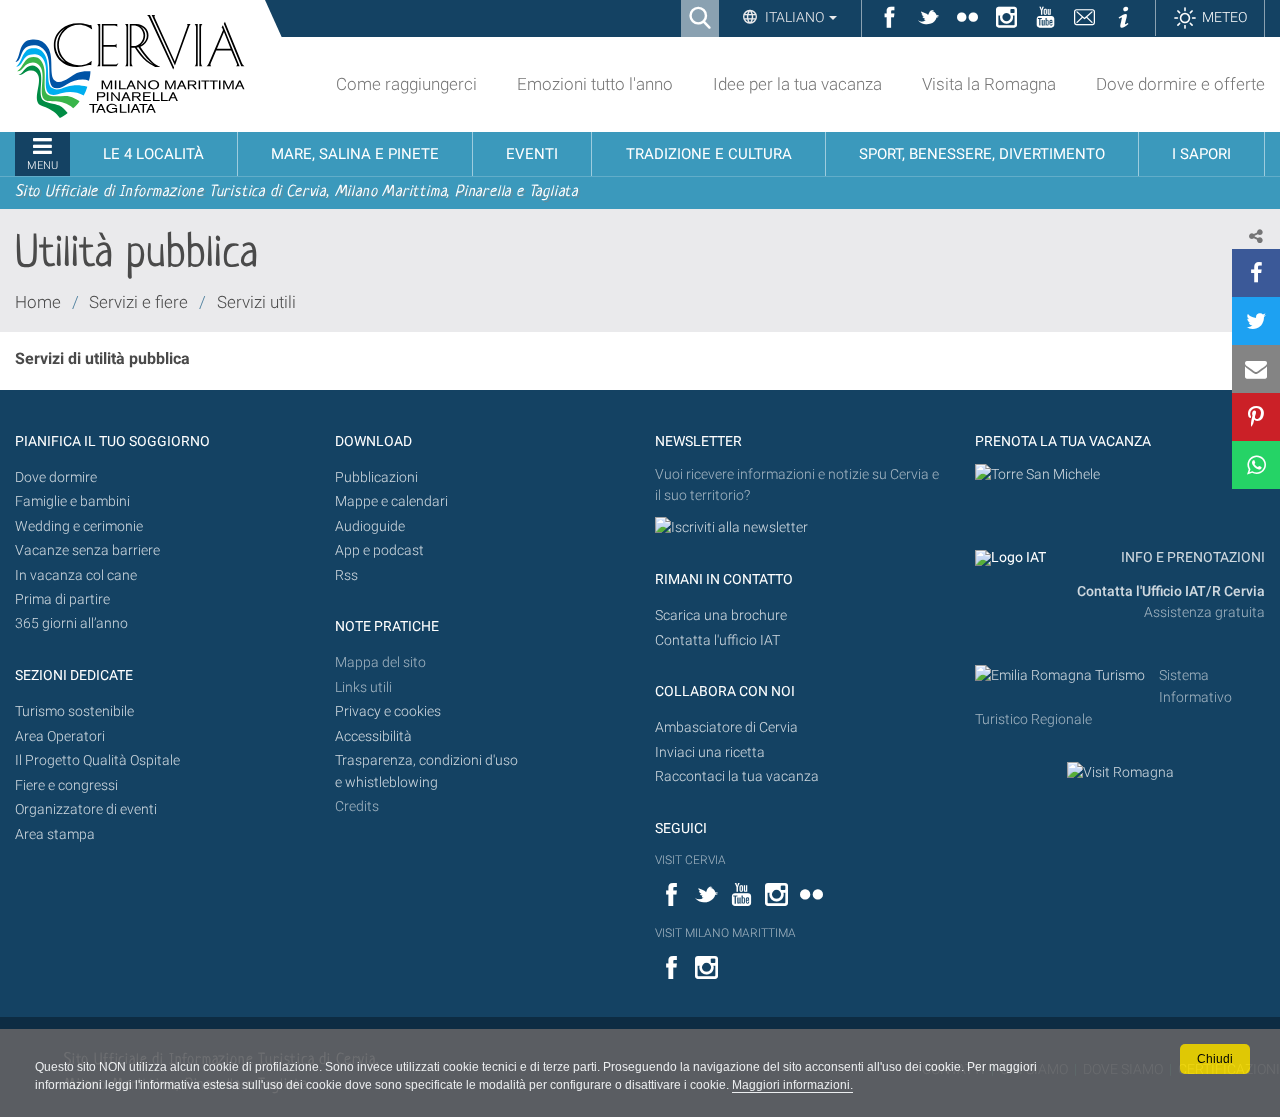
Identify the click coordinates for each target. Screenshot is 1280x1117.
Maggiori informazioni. (792, 1085)
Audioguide (370, 526)
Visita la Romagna (989, 84)
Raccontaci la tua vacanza (737, 776)
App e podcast (379, 550)
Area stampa (55, 834)
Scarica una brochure (721, 615)
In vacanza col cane (76, 575)
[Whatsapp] (1256, 465)
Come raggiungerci (406, 84)
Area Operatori (60, 736)
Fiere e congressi (66, 785)
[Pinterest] (1256, 417)
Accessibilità (373, 736)
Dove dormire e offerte (1180, 84)
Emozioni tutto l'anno (595, 84)
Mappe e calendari (391, 501)
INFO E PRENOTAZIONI (1191, 557)
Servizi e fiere (138, 302)
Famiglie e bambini (72, 501)
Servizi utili (256, 302)
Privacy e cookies (388, 711)
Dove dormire (56, 477)
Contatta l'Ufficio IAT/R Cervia (1171, 591)
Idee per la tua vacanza (797, 84)
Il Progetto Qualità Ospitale (97, 760)
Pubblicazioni (376, 477)
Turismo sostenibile (74, 711)
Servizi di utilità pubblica (102, 358)
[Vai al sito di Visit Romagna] (1120, 772)
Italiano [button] (794, 17)
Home (38, 302)
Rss (346, 575)
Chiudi (1215, 1059)
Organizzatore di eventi (86, 809)
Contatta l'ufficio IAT (717, 640)
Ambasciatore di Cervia (726, 727)
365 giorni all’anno (71, 623)
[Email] (1256, 369)
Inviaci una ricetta (710, 752)
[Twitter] (1256, 321)
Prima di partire (62, 599)
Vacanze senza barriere (87, 550)
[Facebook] (1256, 273)
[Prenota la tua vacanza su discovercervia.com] (1037, 474)
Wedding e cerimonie (79, 526)
